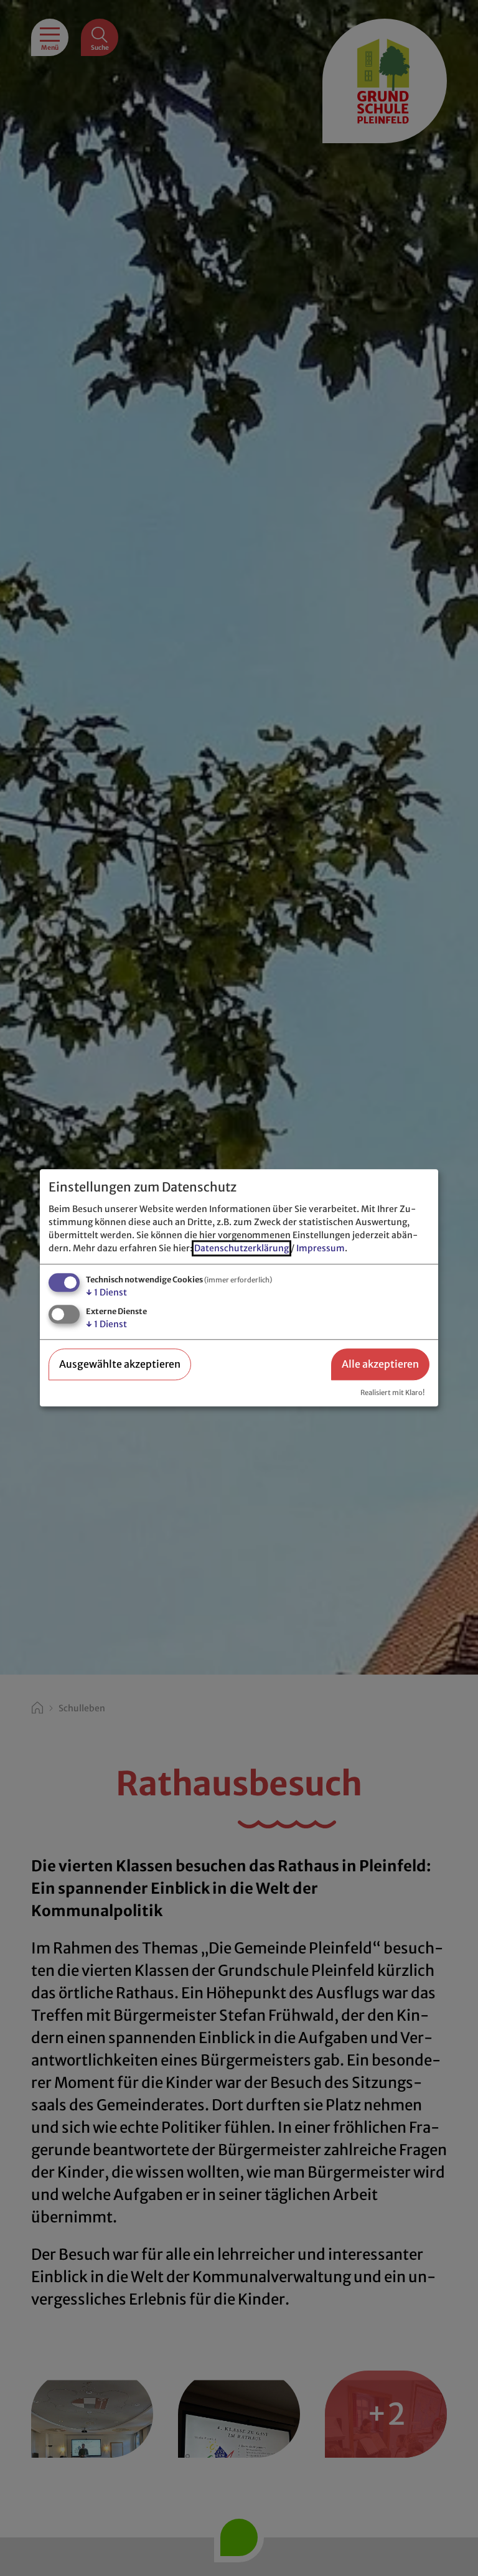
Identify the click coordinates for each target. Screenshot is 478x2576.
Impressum (321, 1248)
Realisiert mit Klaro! (392, 1393)
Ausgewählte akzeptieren (120, 1364)
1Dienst (106, 1292)
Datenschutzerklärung (241, 1248)
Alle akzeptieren (380, 1364)
